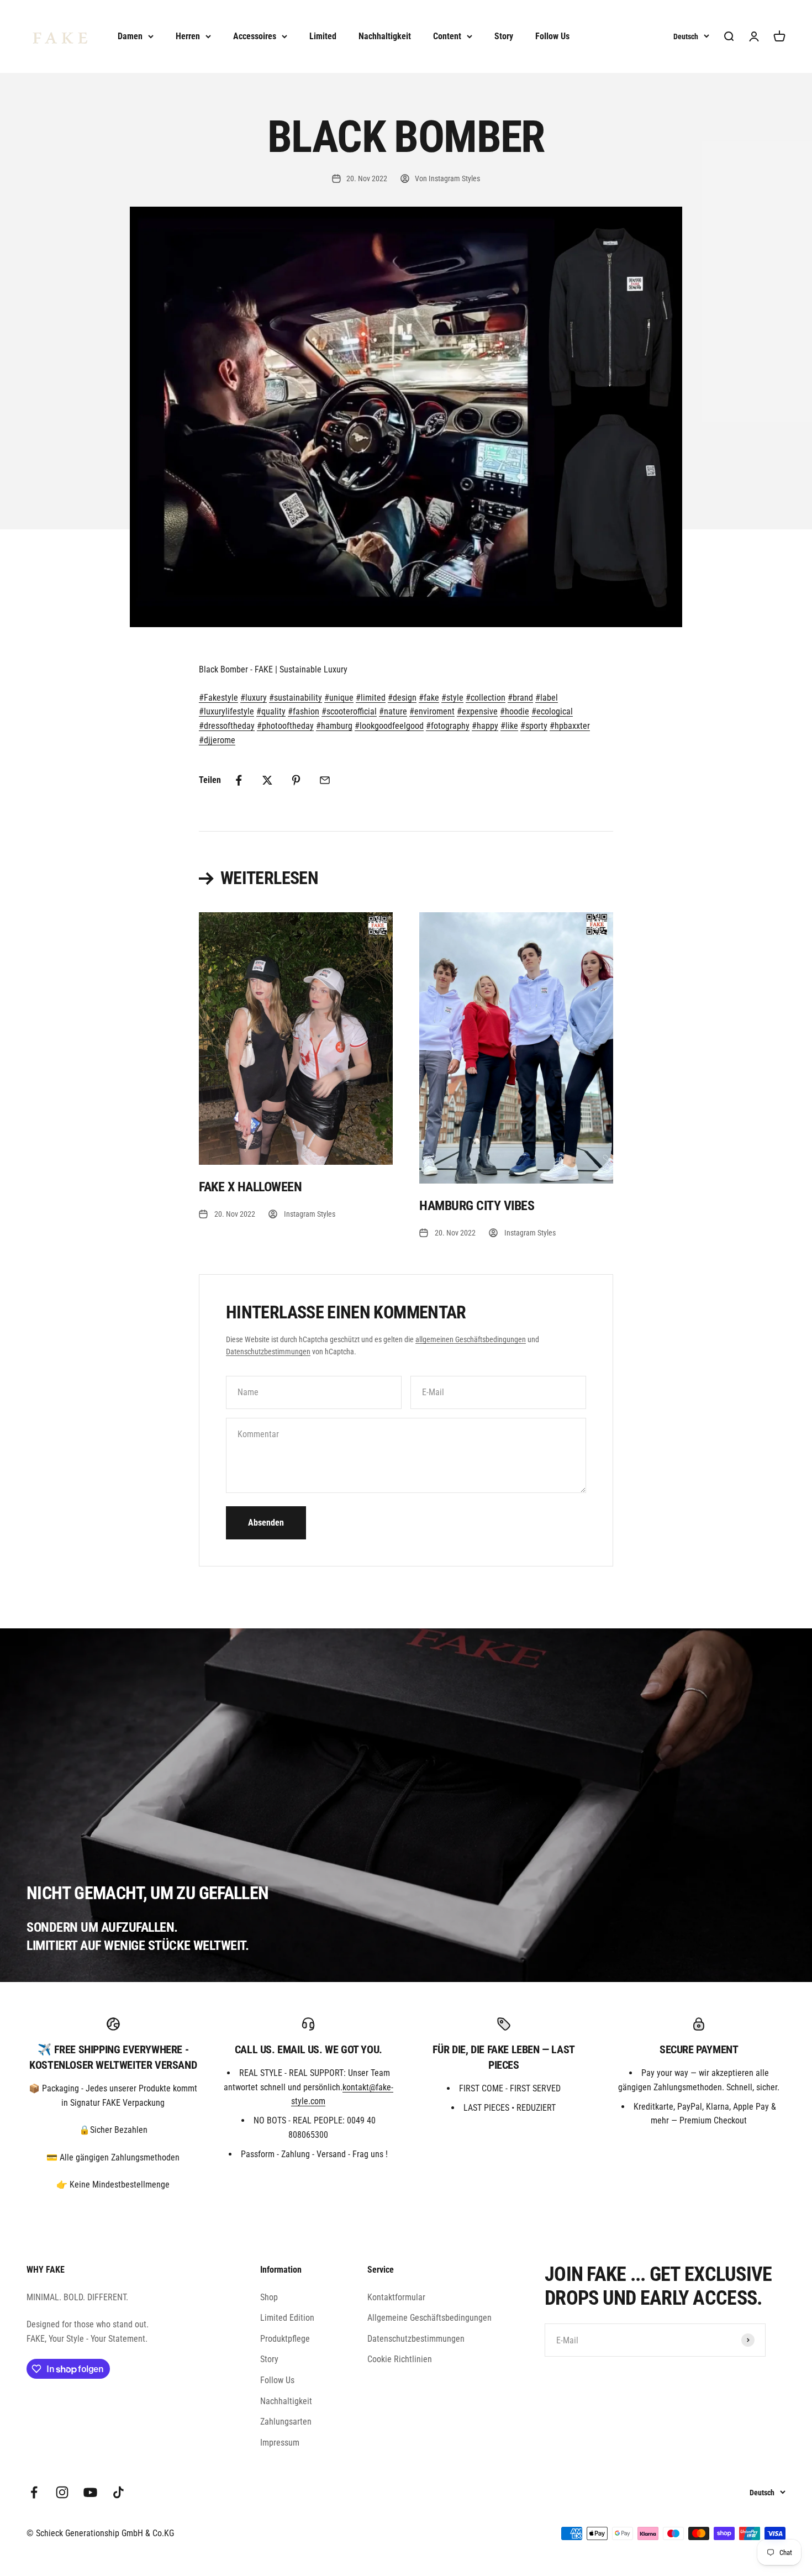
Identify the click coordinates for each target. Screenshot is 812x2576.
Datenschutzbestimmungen (268, 1352)
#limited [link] (371, 698)
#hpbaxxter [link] (570, 726)
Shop (269, 2297)
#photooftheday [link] (285, 726)
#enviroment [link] (432, 711)
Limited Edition (287, 2318)
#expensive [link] (477, 711)
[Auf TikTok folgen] (118, 2492)
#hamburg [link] (334, 726)
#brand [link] (520, 698)
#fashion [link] (304, 711)
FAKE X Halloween (250, 1187)
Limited (323, 36)
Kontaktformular (396, 2297)
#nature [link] (393, 711)
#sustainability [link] (296, 698)
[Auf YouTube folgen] (90, 2492)
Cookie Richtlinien (400, 2359)
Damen (130, 36)
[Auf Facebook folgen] (34, 2492)
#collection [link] (486, 698)
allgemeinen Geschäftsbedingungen (471, 1339)
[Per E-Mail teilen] (325, 780)
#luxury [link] (254, 698)
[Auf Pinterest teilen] (296, 780)
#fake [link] (429, 698)
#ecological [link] (552, 711)
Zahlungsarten (286, 2422)
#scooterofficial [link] (349, 711)
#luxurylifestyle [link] (226, 711)
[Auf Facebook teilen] (239, 780)
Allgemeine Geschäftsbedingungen (429, 2318)
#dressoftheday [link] (227, 726)
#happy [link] (485, 726)
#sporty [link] (534, 726)
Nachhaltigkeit (385, 36)
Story (504, 36)
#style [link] (452, 698)
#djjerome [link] (217, 740)
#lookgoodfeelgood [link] (389, 726)
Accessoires (255, 36)
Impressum (280, 2443)
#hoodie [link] (515, 711)
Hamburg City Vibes (477, 1206)
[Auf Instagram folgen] (62, 2492)
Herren (188, 36)
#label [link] (547, 698)
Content (447, 36)
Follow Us (552, 36)
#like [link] (509, 726)
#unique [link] (339, 698)
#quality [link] (271, 711)
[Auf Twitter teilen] (267, 780)
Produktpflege (285, 2339)
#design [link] (402, 698)
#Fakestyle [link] (218, 698)
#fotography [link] (448, 726)
